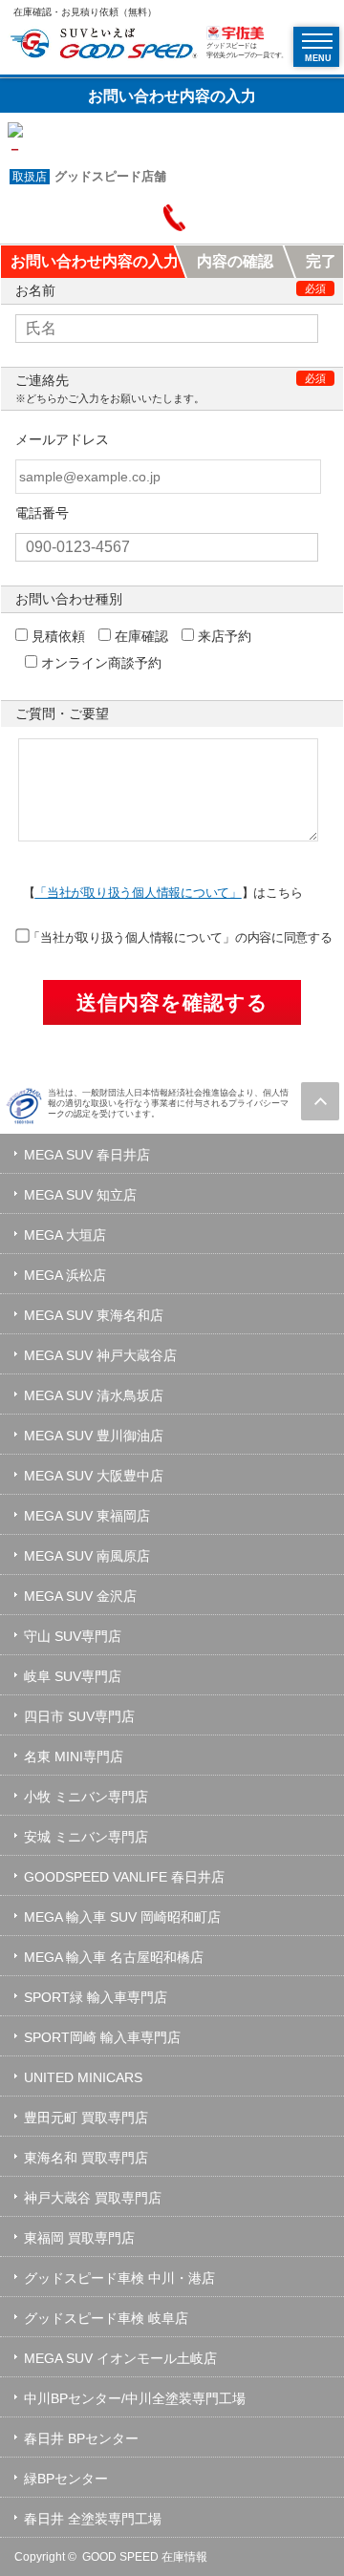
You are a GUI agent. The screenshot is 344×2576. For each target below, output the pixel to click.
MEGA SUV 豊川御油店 (94, 1436)
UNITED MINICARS (83, 2077)
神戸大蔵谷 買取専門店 (93, 2198)
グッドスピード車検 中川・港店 (119, 2278)
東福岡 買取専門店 (79, 2238)
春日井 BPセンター (81, 2438)
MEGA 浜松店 (65, 1275)
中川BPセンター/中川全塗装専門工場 (135, 2398)
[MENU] (317, 41)
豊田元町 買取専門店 (86, 2118)
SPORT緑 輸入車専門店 (96, 1997)
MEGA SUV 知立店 (80, 1195)
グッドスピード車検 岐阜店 (106, 2318)
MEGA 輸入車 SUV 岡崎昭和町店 (122, 1917)
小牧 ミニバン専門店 (86, 1797)
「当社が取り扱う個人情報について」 (138, 893)
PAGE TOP (320, 1101)
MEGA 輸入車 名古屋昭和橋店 (114, 1957)
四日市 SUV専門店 (79, 1716)
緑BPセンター (66, 2479)
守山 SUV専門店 (73, 1636)
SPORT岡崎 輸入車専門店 (102, 2037)
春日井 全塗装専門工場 (93, 2519)
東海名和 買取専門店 (86, 2158)
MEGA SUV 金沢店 (80, 1596)
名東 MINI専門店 (74, 1756)
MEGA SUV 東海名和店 (94, 1315)
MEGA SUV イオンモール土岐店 (120, 2358)
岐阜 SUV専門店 (73, 1676)
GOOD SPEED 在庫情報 (145, 2557)
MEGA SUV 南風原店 (87, 1556)
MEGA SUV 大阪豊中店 (94, 1476)
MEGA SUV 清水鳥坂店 (94, 1395)
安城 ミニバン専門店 (86, 1837)
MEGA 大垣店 (65, 1235)
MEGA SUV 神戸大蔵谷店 (100, 1355)
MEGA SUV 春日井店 (87, 1155)
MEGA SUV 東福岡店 (87, 1516)
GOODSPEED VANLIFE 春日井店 (124, 1877)
